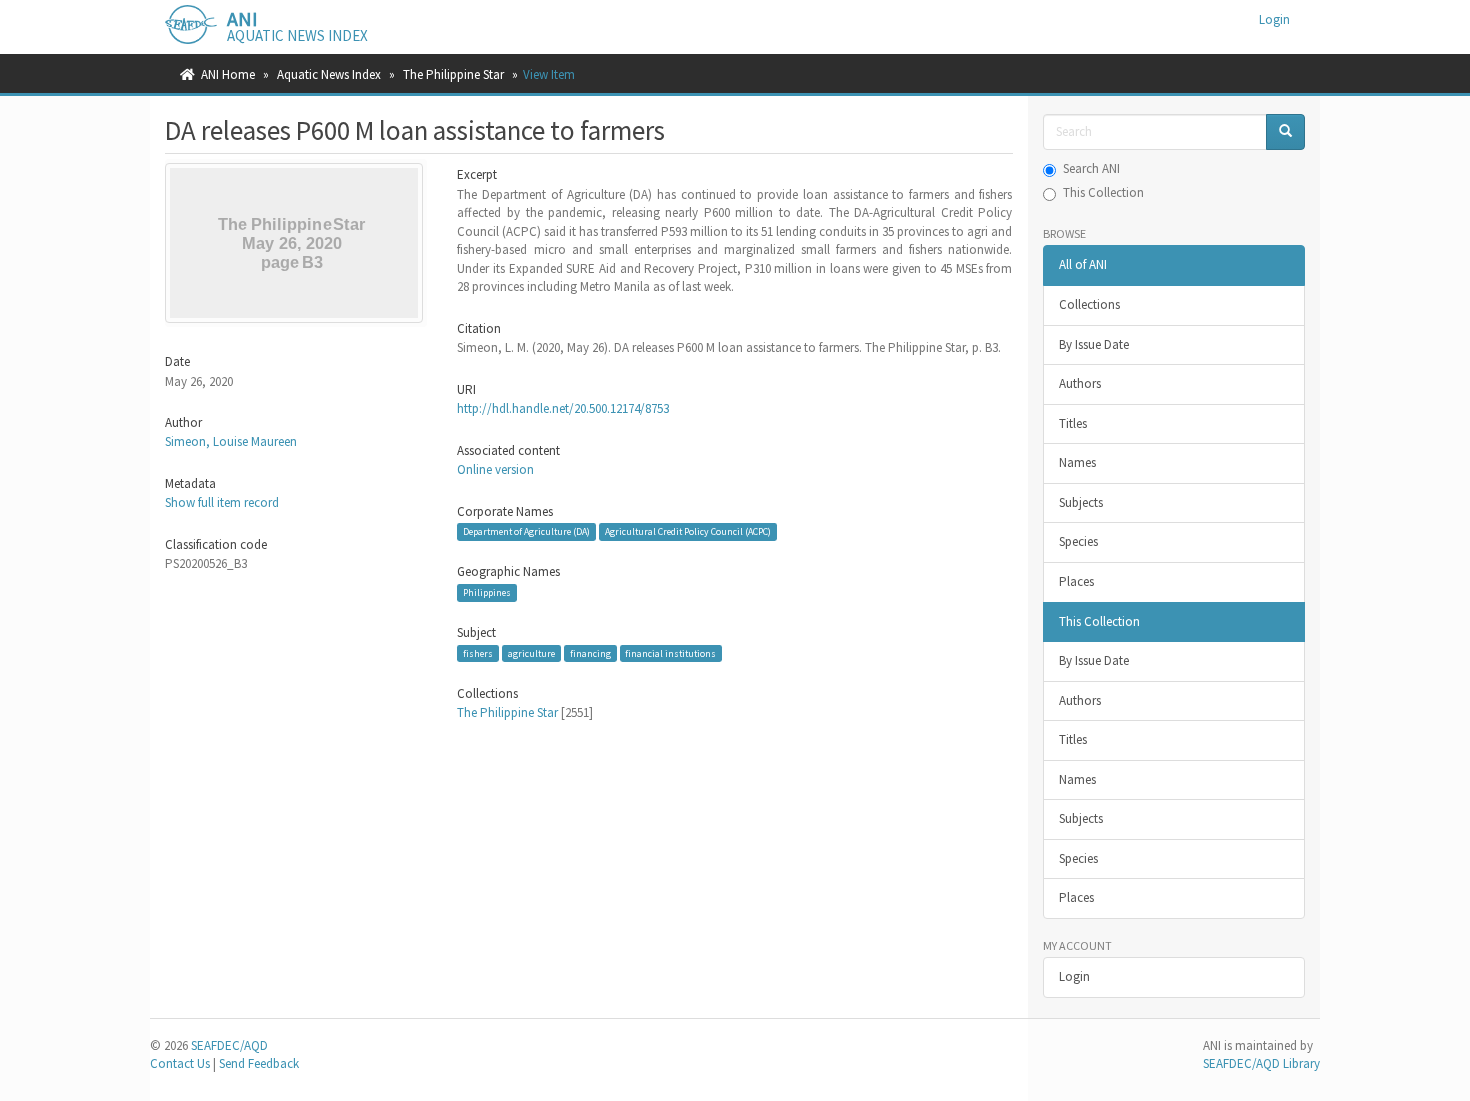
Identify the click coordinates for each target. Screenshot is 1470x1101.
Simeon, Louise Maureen (231, 441)
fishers (478, 653)
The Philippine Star (453, 74)
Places (1076, 581)
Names (1077, 462)
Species (1078, 541)
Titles (1073, 423)
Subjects (1081, 502)
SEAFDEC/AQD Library (1261, 1063)
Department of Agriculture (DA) (526, 531)
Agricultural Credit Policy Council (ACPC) (688, 531)
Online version (495, 469)
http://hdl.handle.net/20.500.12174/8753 (563, 408)
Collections (1089, 304)
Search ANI (1091, 168)
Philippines (487, 592)
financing (590, 653)
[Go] (1285, 132)
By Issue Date (1094, 344)
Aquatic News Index (329, 74)
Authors (1080, 383)
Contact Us (180, 1063)
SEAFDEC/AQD (229, 1045)
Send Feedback (259, 1063)
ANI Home (228, 74)
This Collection (1103, 192)
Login (1074, 976)
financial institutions (670, 653)
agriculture (531, 653)
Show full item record (222, 502)
